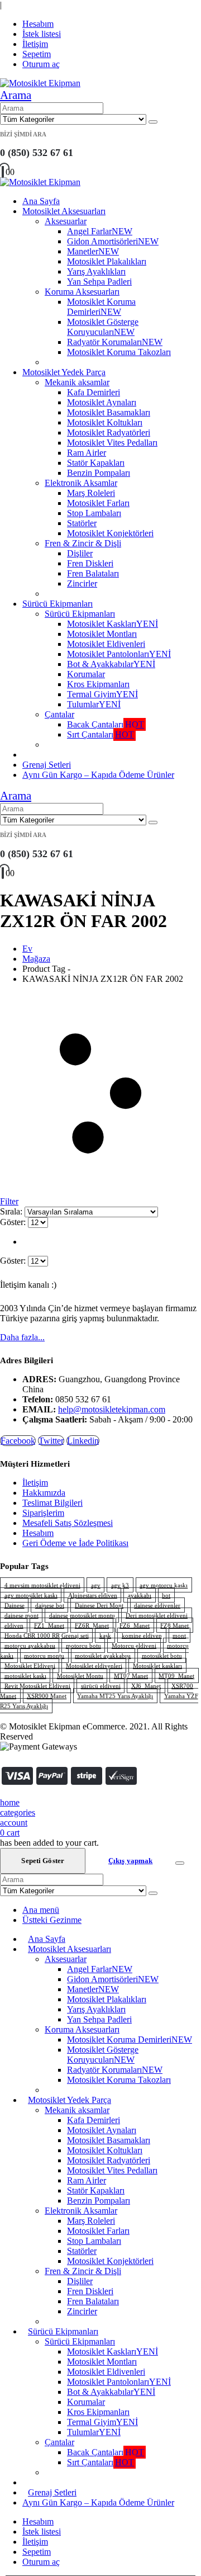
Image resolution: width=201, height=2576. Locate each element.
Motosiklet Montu (80, 1676)
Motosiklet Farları (98, 503)
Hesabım (38, 24)
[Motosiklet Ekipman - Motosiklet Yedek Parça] (40, 83)
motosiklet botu (162, 1656)
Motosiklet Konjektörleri (110, 533)
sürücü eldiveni (101, 1686)
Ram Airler (87, 453)
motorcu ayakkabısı (30, 1646)
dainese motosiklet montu (82, 1615)
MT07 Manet (131, 1676)
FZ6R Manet (92, 1625)
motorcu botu (83, 1646)
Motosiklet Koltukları (105, 422)
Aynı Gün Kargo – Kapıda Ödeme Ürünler (98, 775)
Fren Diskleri (90, 563)
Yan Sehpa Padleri (99, 282)
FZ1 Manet (49, 1625)
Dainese (15, 1605)
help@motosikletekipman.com (112, 1409)
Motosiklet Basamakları (109, 412)
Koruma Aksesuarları (82, 292)
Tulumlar (94, 704)
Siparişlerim (43, 1513)
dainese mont (21, 1615)
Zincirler (82, 583)
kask (105, 1636)
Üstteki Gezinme (52, 1920)
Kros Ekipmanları (98, 684)
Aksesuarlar (66, 221)
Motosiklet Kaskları (113, 624)
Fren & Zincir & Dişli (83, 543)
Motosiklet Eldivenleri (106, 644)
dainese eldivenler (157, 1605)
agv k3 (120, 1585)
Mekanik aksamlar (77, 382)
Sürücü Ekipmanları (58, 604)
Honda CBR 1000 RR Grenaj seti (47, 1636)
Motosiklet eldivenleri (94, 1666)
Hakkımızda (44, 1493)
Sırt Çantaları (100, 734)
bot (166, 1595)
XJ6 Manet (146, 1686)
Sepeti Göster (43, 1861)
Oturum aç (41, 64)
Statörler (82, 523)
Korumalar (86, 674)
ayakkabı (140, 1595)
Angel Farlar (100, 231)
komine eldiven (142, 1636)
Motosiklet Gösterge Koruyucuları (103, 327)
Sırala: (12, 1211)
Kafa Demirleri (94, 392)
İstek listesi (42, 34)
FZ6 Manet (135, 1625)
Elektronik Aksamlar (81, 483)
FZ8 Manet (174, 1625)
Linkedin (83, 1441)
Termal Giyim (102, 694)
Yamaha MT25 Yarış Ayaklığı (115, 1696)
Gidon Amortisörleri (113, 241)
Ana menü (41, 1910)
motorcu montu (44, 1656)
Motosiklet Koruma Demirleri (101, 307)
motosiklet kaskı (25, 1676)
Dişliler (80, 553)
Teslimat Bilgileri (52, 1503)
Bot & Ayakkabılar (111, 664)
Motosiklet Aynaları (102, 402)
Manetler (93, 251)
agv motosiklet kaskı (31, 1595)
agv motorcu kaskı (164, 1585)
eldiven (14, 1625)
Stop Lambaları (94, 513)
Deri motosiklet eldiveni (157, 1615)
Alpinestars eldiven (93, 1595)
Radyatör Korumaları (115, 342)
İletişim (35, 44)
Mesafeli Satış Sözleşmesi (68, 1523)
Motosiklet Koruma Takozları (119, 352)
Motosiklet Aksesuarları (64, 211)
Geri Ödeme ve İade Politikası (75, 1543)
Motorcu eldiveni (134, 1646)
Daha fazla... (22, 1337)
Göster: (14, 1222)
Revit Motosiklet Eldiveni (37, 1686)
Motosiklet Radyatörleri (109, 433)
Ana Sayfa (41, 201)
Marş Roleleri (91, 493)
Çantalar (59, 714)
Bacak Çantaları (106, 724)
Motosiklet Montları (102, 634)
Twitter (51, 1441)
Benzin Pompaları (99, 473)
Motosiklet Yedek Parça (64, 372)
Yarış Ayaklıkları (96, 271)
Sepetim (37, 54)
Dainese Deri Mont (99, 1605)
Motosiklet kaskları (157, 1666)
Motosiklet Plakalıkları (107, 261)
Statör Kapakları (96, 463)
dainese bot (50, 1605)
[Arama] (153, 122)
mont (179, 1636)
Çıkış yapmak (131, 1861)
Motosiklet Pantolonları (119, 654)
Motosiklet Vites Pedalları (112, 443)
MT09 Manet (176, 1676)
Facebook (18, 1441)
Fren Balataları (93, 573)
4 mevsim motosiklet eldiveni (42, 1585)
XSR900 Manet (47, 1696)
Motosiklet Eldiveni (30, 1666)
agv (96, 1585)
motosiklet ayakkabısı (103, 1656)
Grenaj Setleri (47, 765)
